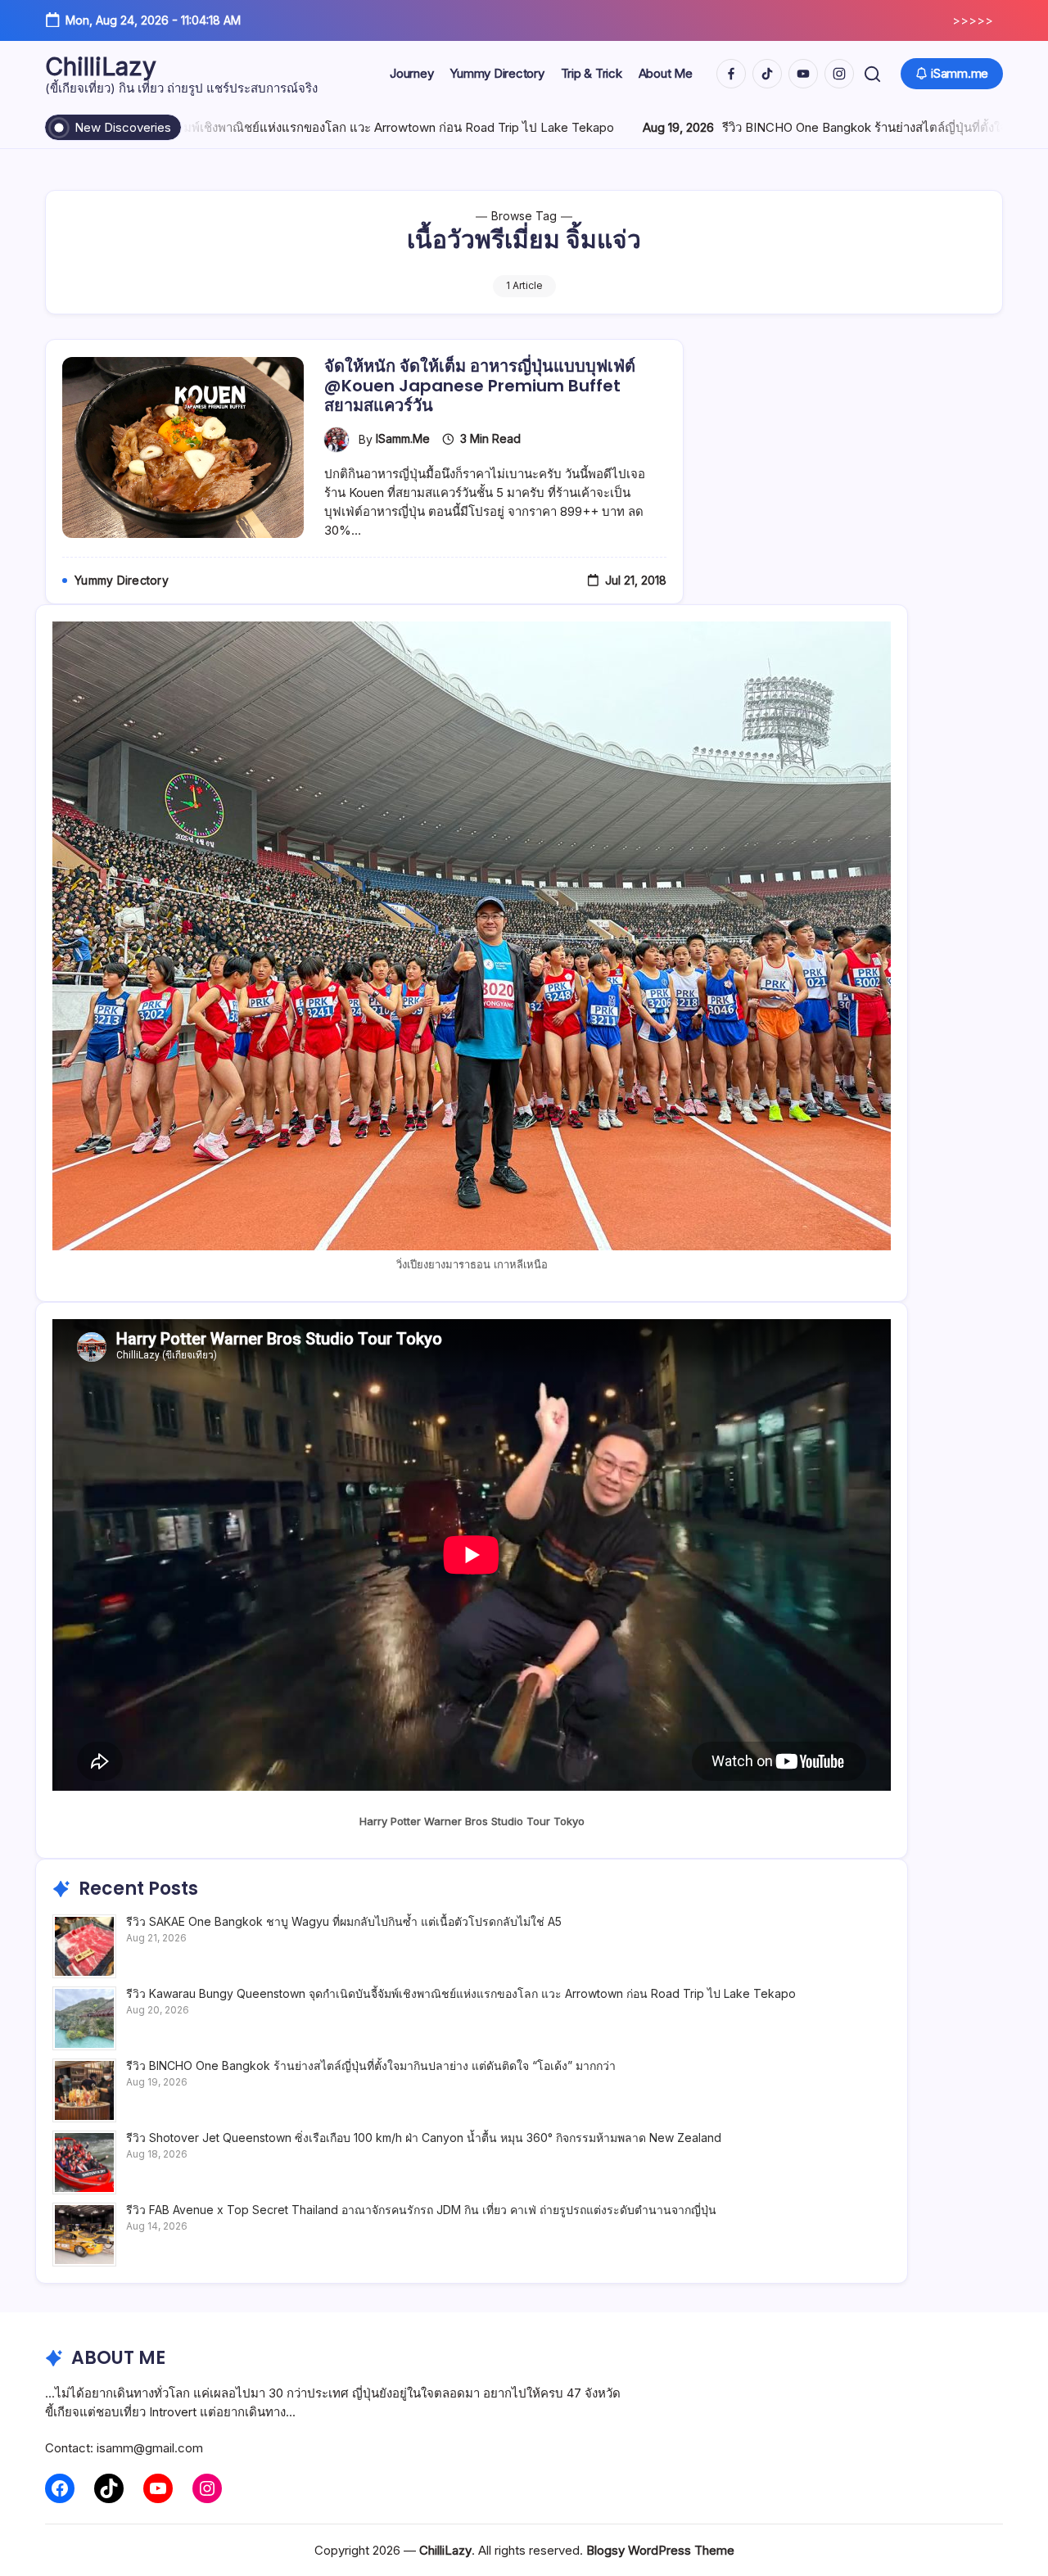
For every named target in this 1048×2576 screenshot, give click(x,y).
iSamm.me (403, 438)
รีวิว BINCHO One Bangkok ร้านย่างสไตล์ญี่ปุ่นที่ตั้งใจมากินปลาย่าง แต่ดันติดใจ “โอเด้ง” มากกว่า (371, 2065)
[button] (872, 74)
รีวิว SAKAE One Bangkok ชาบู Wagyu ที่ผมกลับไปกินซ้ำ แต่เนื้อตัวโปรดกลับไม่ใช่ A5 (344, 1921)
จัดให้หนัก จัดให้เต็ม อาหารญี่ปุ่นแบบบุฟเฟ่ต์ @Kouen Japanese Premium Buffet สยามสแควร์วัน (480, 386)
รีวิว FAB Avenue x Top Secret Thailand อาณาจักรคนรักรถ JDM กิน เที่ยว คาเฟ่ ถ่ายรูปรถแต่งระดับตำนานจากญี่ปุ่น (421, 2210)
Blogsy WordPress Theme (660, 2550)
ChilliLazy (101, 66)
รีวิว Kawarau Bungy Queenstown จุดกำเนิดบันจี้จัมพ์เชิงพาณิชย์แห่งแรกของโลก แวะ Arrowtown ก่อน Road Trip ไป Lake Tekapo (461, 1993)
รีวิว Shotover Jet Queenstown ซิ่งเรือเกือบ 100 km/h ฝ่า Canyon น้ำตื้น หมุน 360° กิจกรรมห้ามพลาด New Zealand (424, 2138)
